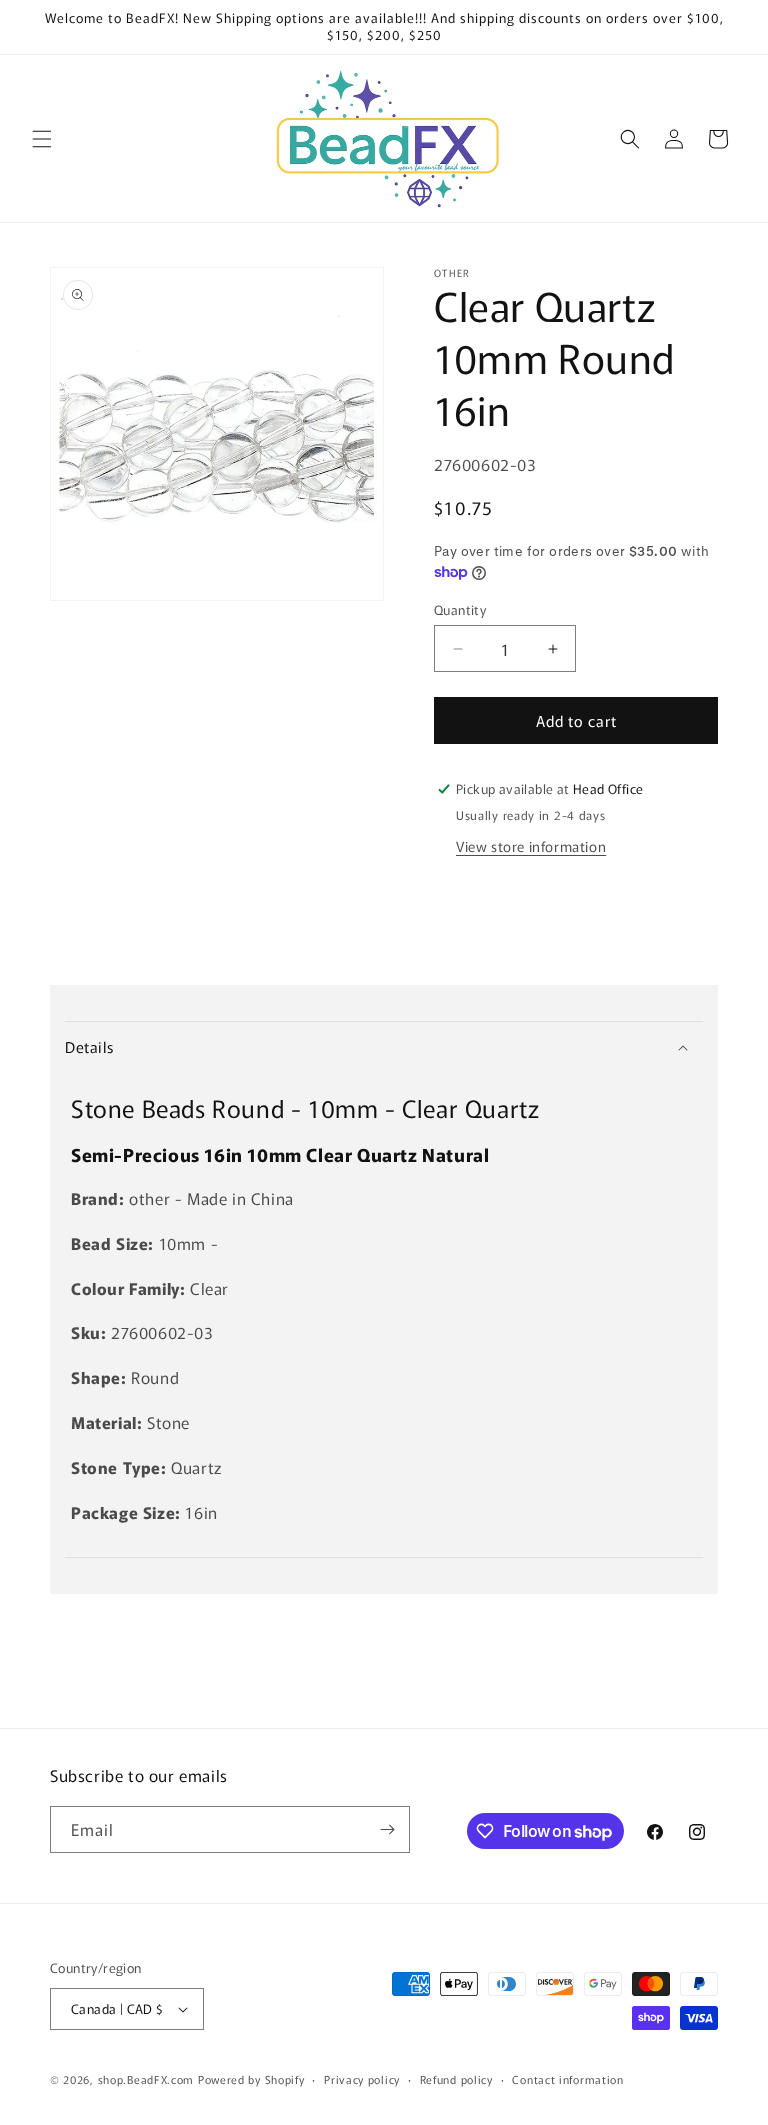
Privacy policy (362, 2079)
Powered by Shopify (251, 2079)
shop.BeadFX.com (146, 2079)
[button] (42, 139)
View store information (531, 846)
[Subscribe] (387, 1829)
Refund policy (456, 2079)
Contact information (567, 2079)
